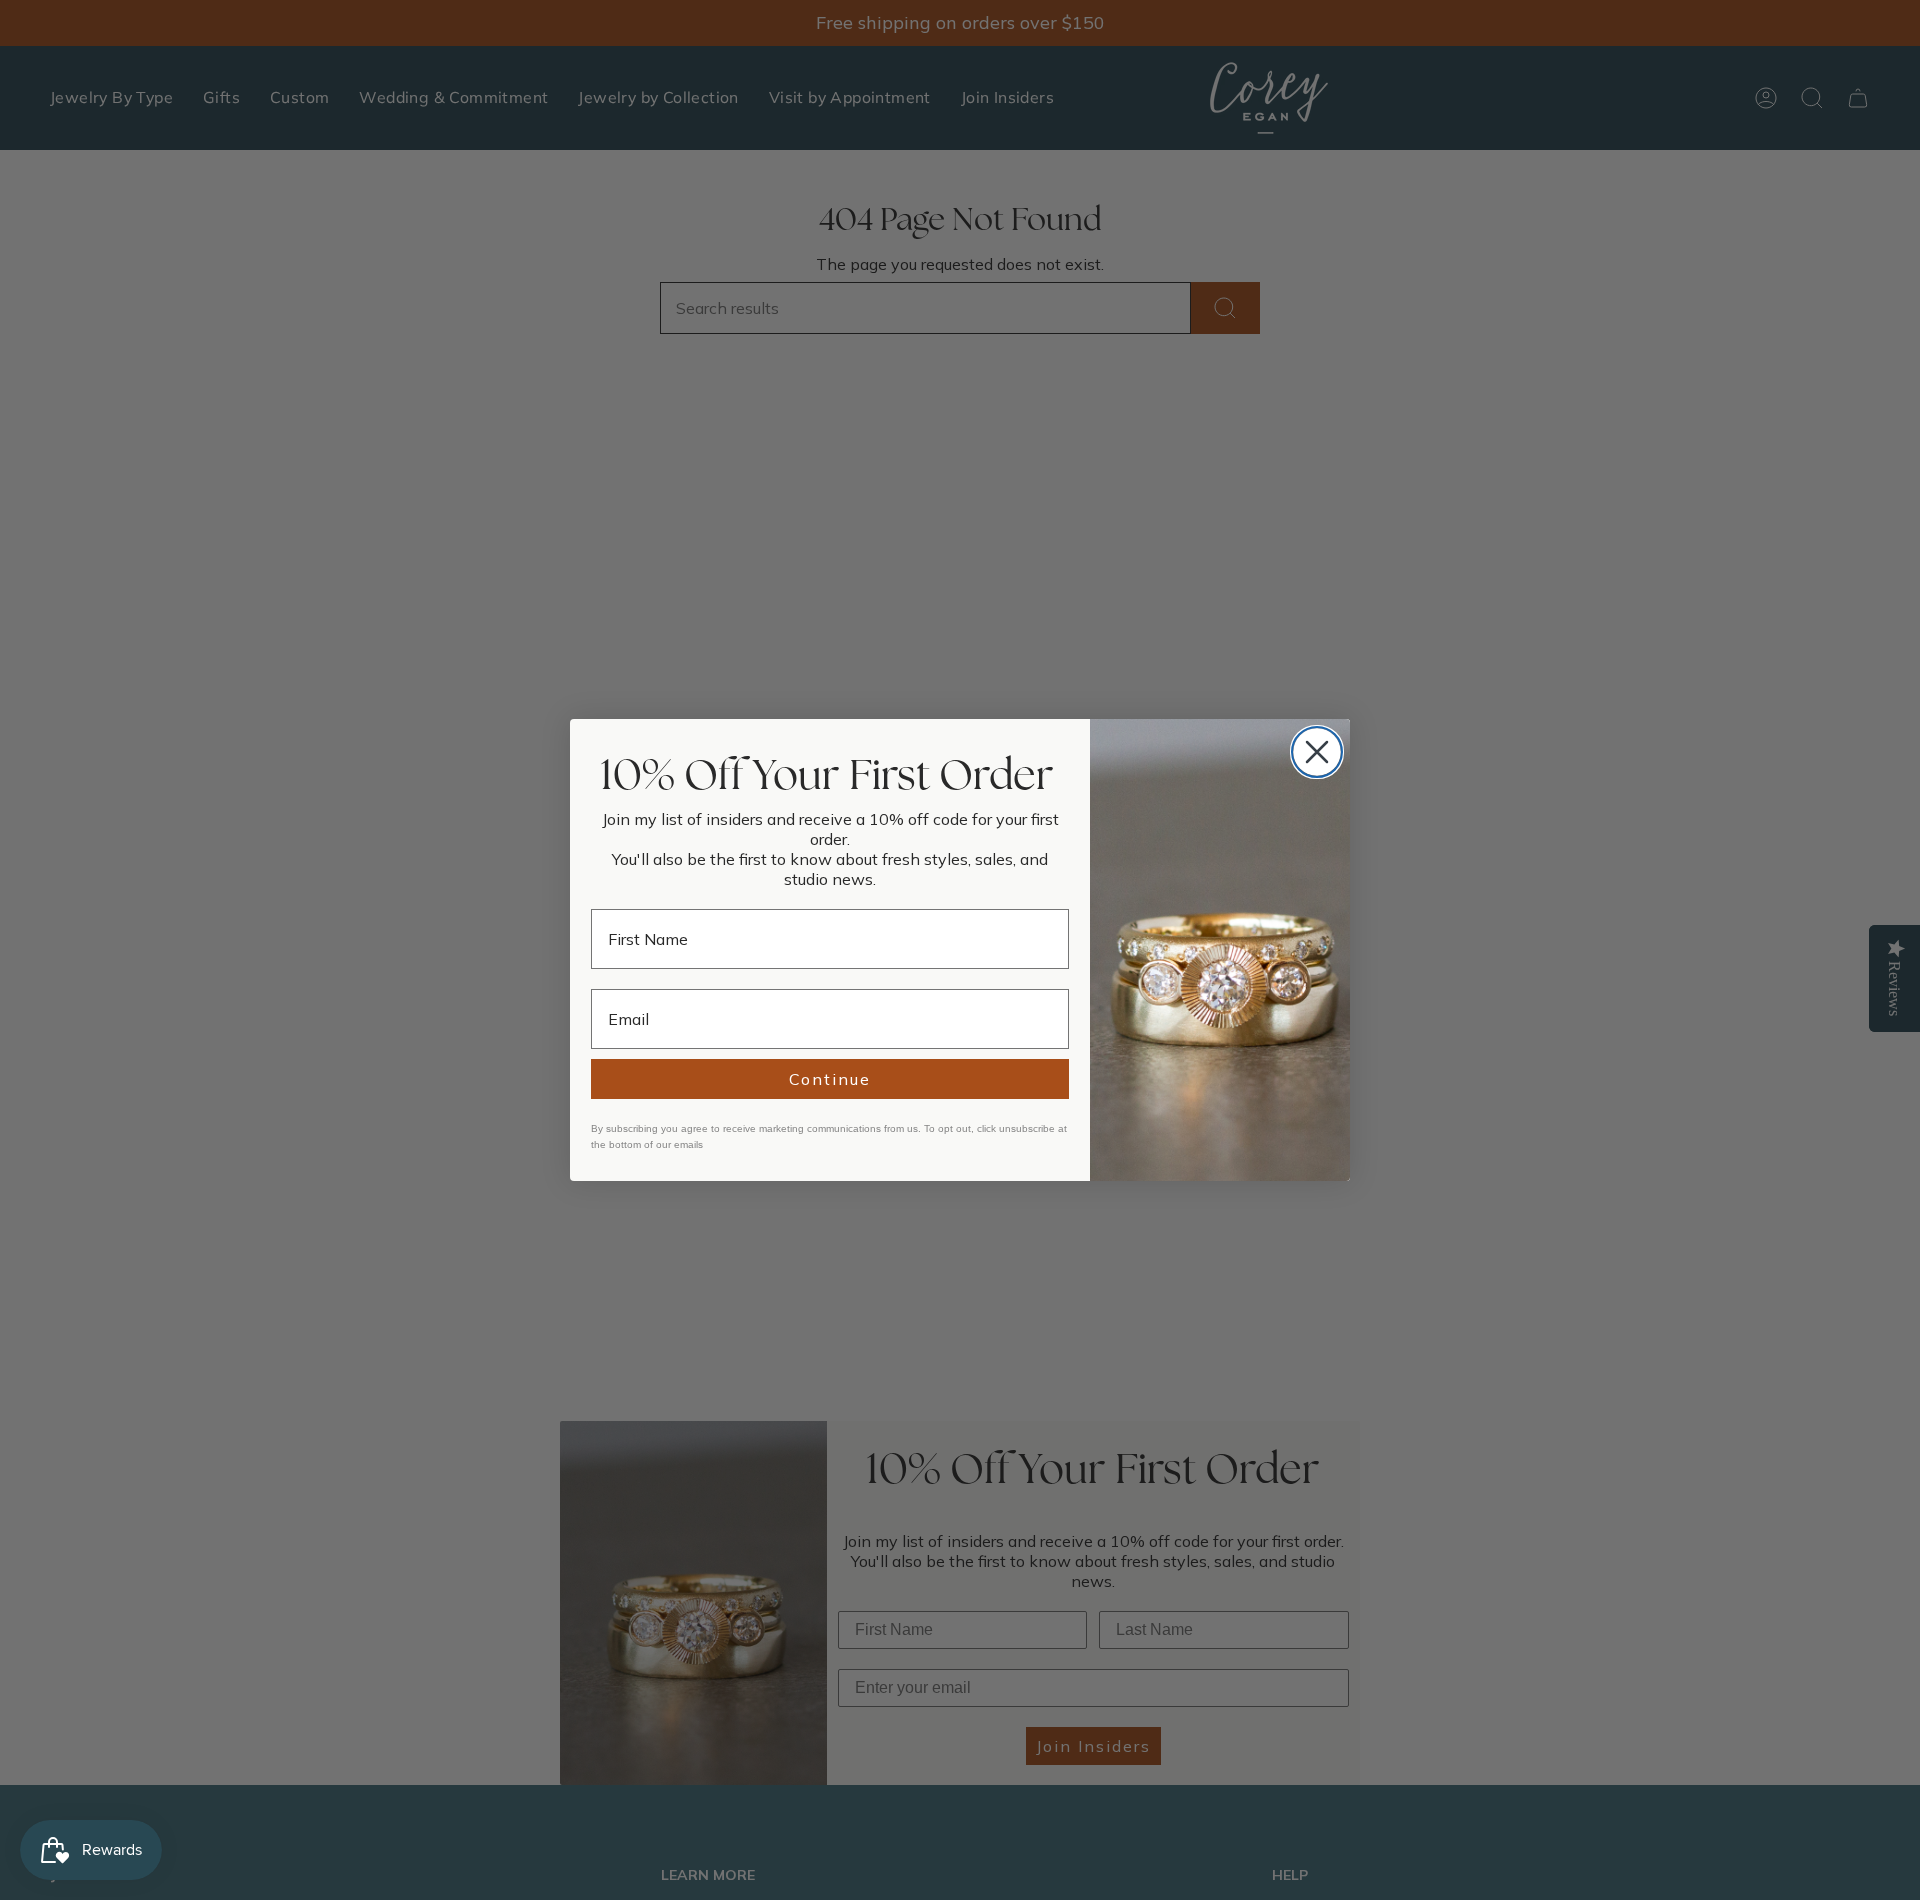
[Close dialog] (1317, 752)
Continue (830, 1079)
